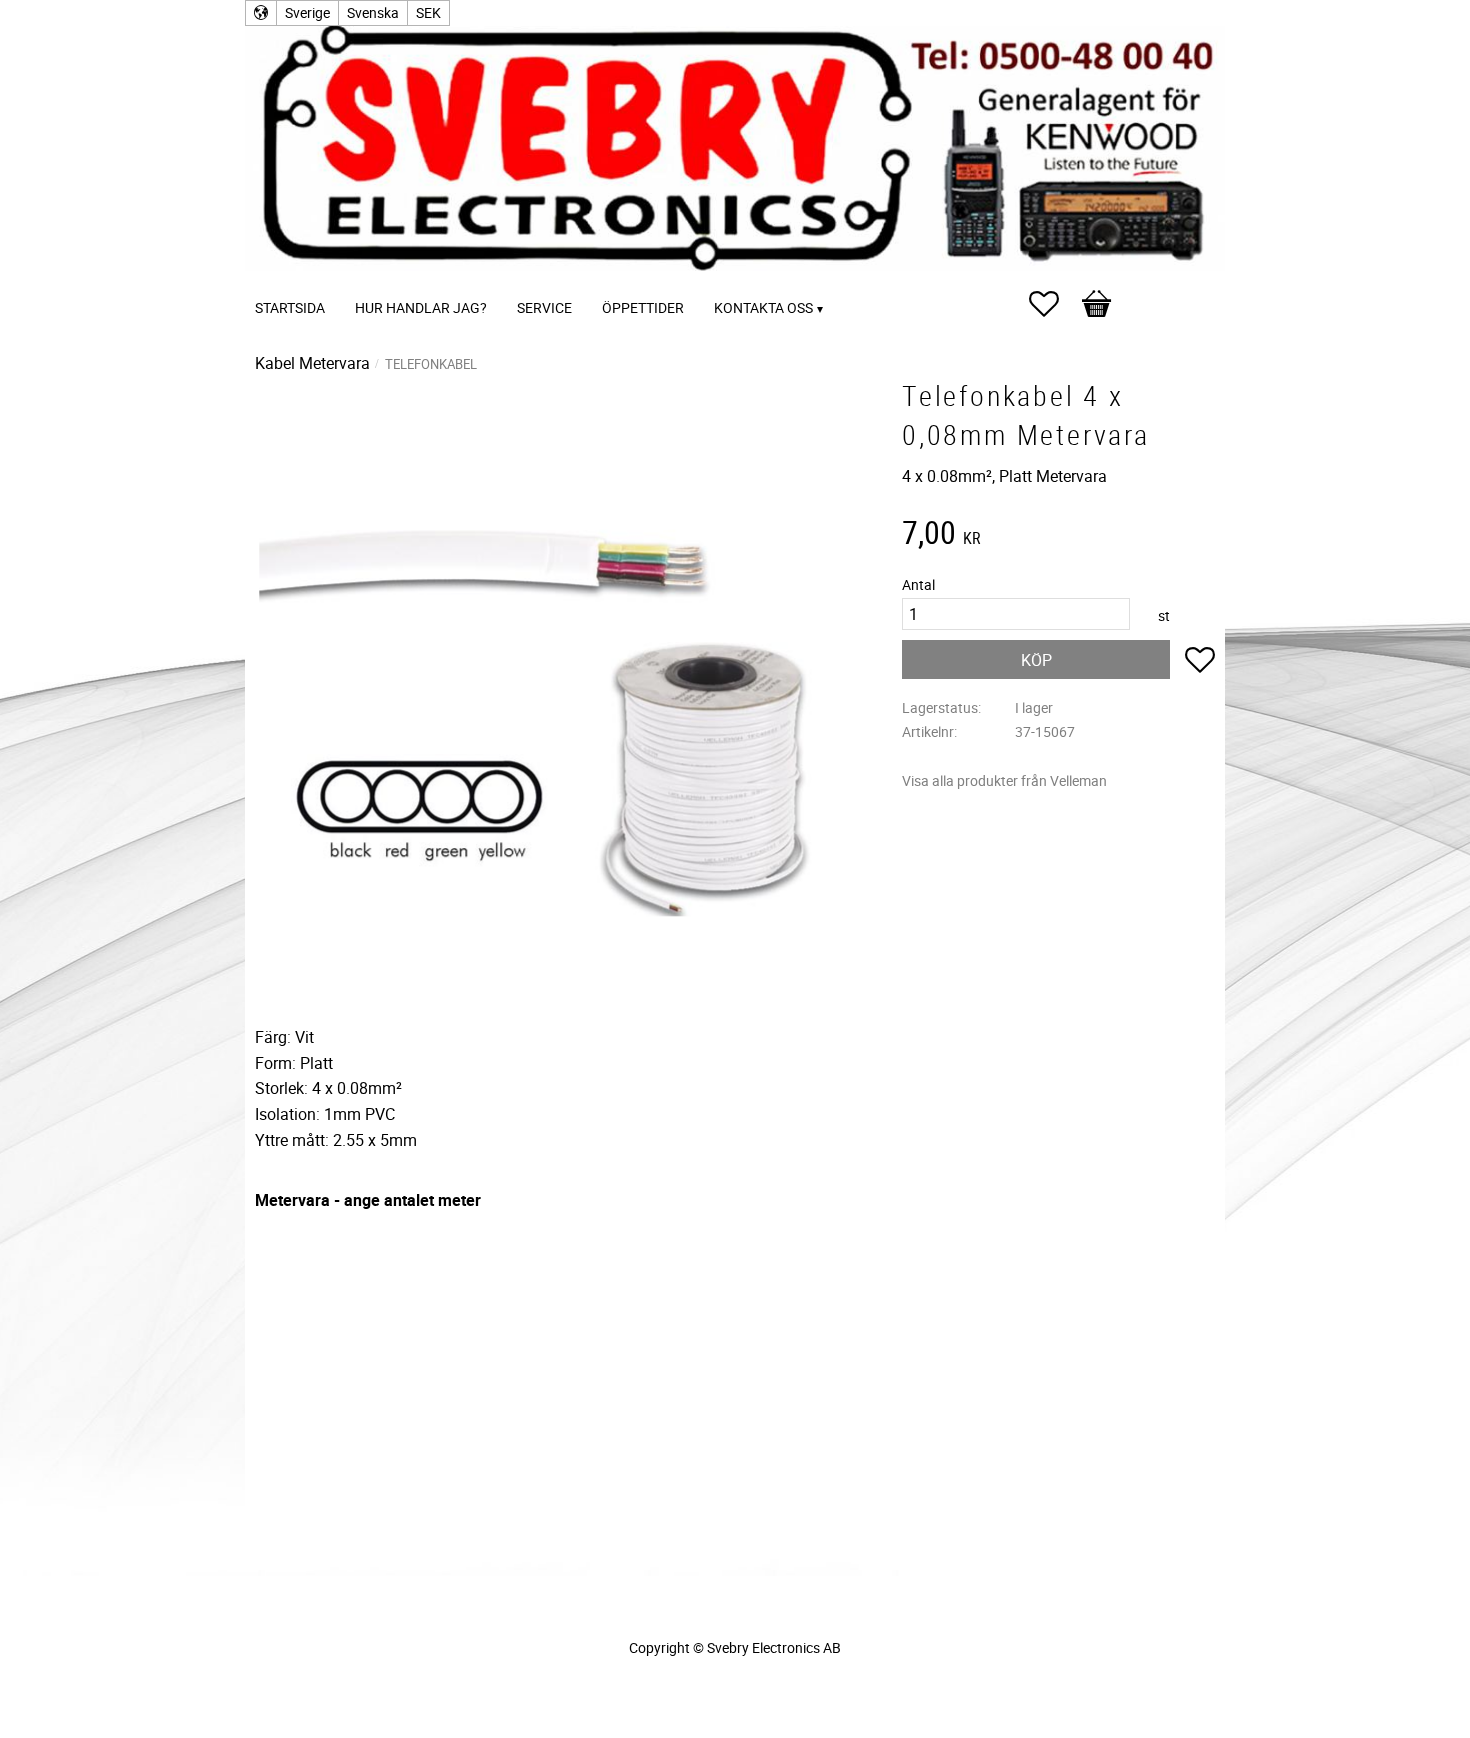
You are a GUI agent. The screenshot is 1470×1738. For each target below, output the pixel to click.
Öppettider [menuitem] (643, 307)
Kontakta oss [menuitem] (763, 307)
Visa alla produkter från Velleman (1004, 780)
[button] (1054, 304)
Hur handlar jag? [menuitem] (421, 307)
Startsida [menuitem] (290, 307)
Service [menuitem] (544, 307)
